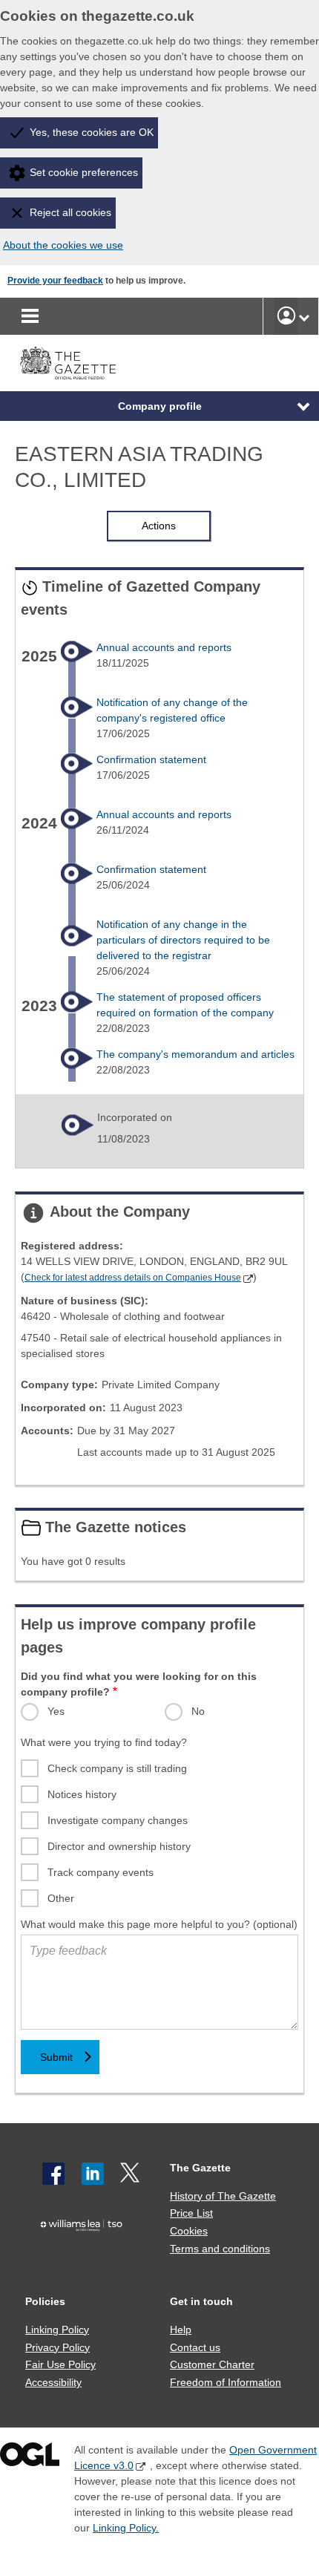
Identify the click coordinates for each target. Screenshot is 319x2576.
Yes (56, 1711)
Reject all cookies (70, 212)
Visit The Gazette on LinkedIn (93, 2174)
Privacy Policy (57, 2347)
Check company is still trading (117, 1768)
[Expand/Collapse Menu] (292, 406)
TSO (85, 2252)
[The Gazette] (68, 363)
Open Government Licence (30, 2458)
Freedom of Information (226, 2382)
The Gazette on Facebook (53, 2174)
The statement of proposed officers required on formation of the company (185, 1005)
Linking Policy (57, 2330)
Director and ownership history (119, 1846)
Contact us (195, 2347)
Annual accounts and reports (164, 647)
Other (61, 1898)
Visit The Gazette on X (131, 2174)
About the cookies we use (63, 245)
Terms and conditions (220, 2249)
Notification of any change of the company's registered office (172, 710)
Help (181, 2330)
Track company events (101, 1872)
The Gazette (200, 2168)
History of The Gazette (223, 2196)
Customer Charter (212, 2364)
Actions (159, 526)
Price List (191, 2213)
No (198, 1711)
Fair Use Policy (60, 2364)
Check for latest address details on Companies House (133, 1278)
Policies (45, 2301)
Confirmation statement (151, 759)
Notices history (82, 1794)
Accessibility (53, 2382)
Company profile (160, 406)
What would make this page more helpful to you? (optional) (159, 1924)
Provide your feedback (55, 281)
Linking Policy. (126, 2528)
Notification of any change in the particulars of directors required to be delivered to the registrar (183, 940)
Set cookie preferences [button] (84, 172)
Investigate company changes (118, 1820)
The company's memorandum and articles (195, 1054)
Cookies (189, 2231)
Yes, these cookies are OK (92, 132)
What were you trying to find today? (104, 1742)
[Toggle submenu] (304, 316)
